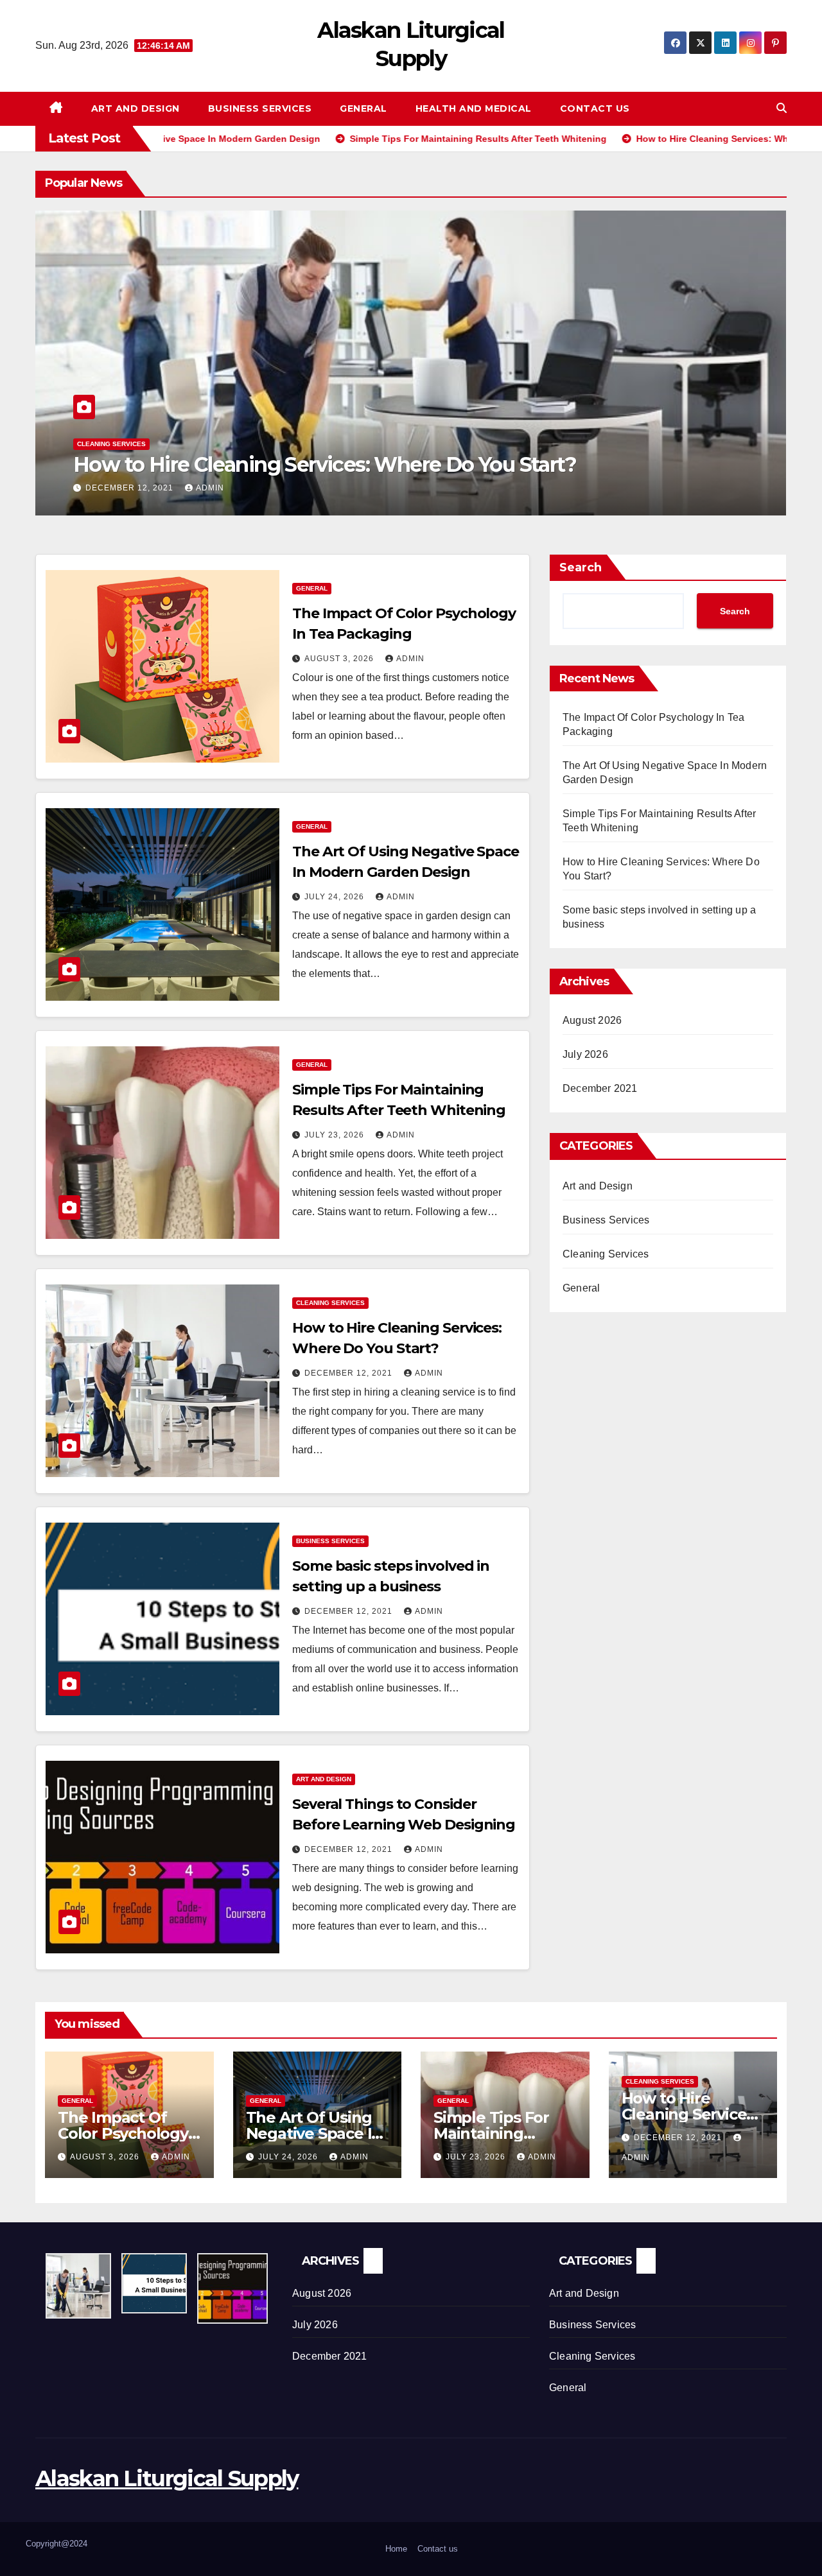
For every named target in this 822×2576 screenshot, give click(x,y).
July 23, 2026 (336, 1135)
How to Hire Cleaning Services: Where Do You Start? (325, 464)
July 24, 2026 (336, 897)
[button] (782, 108)
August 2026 (592, 1020)
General (363, 108)
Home (396, 2549)
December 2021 (600, 1088)
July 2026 (585, 1054)
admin (210, 488)
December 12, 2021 (131, 488)
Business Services (260, 108)
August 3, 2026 (340, 659)
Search (581, 567)
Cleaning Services (111, 444)
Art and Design (136, 108)
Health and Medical (474, 108)
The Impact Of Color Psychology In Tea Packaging (123, 2133)
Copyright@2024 (57, 2544)
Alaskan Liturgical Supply (167, 2478)
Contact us (595, 108)
